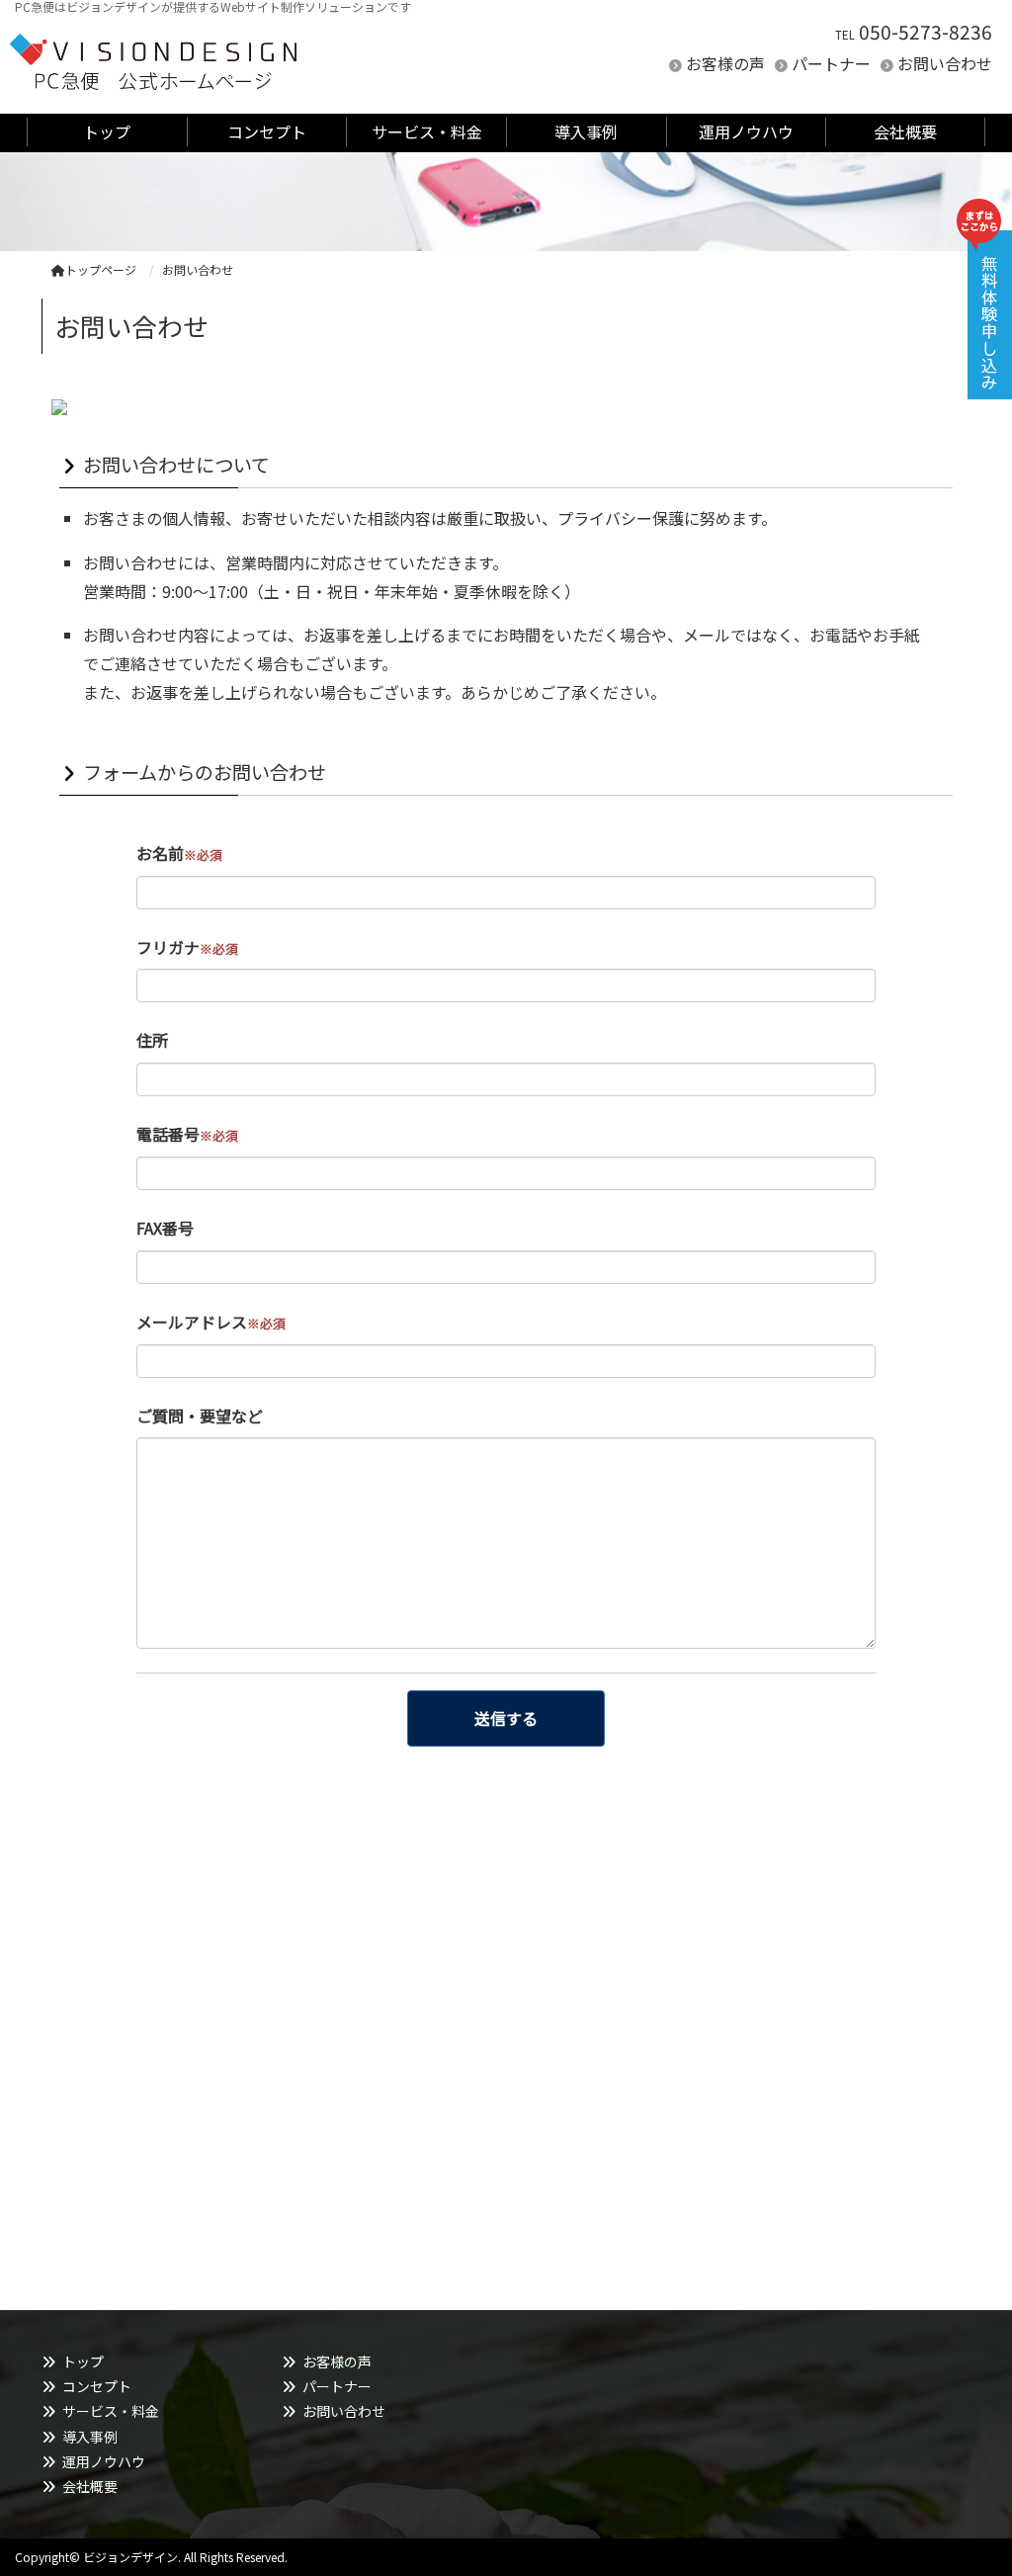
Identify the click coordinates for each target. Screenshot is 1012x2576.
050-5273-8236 (926, 32)
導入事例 (90, 2437)
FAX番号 (165, 1228)
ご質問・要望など (200, 1416)
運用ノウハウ (104, 2461)
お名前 (179, 853)
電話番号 (187, 1134)
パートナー (831, 63)
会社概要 (90, 2486)
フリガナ (187, 947)
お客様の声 (725, 63)
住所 (152, 1040)
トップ (83, 2361)
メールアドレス (211, 1322)
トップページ (101, 269)
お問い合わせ (945, 63)
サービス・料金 (111, 2411)
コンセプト (97, 2386)
